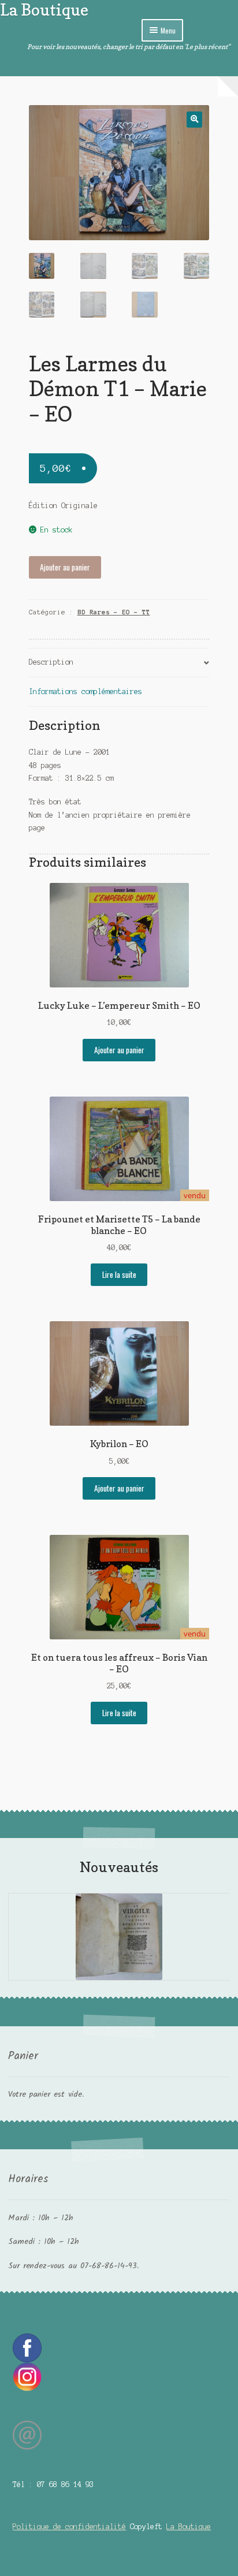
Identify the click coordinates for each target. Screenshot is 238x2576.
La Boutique (44, 10)
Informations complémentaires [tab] (85, 691)
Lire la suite (119, 1274)
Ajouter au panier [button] (119, 1050)
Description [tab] (51, 662)
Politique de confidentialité (69, 2527)
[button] (194, 119)
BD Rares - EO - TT (114, 612)
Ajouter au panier (65, 567)
